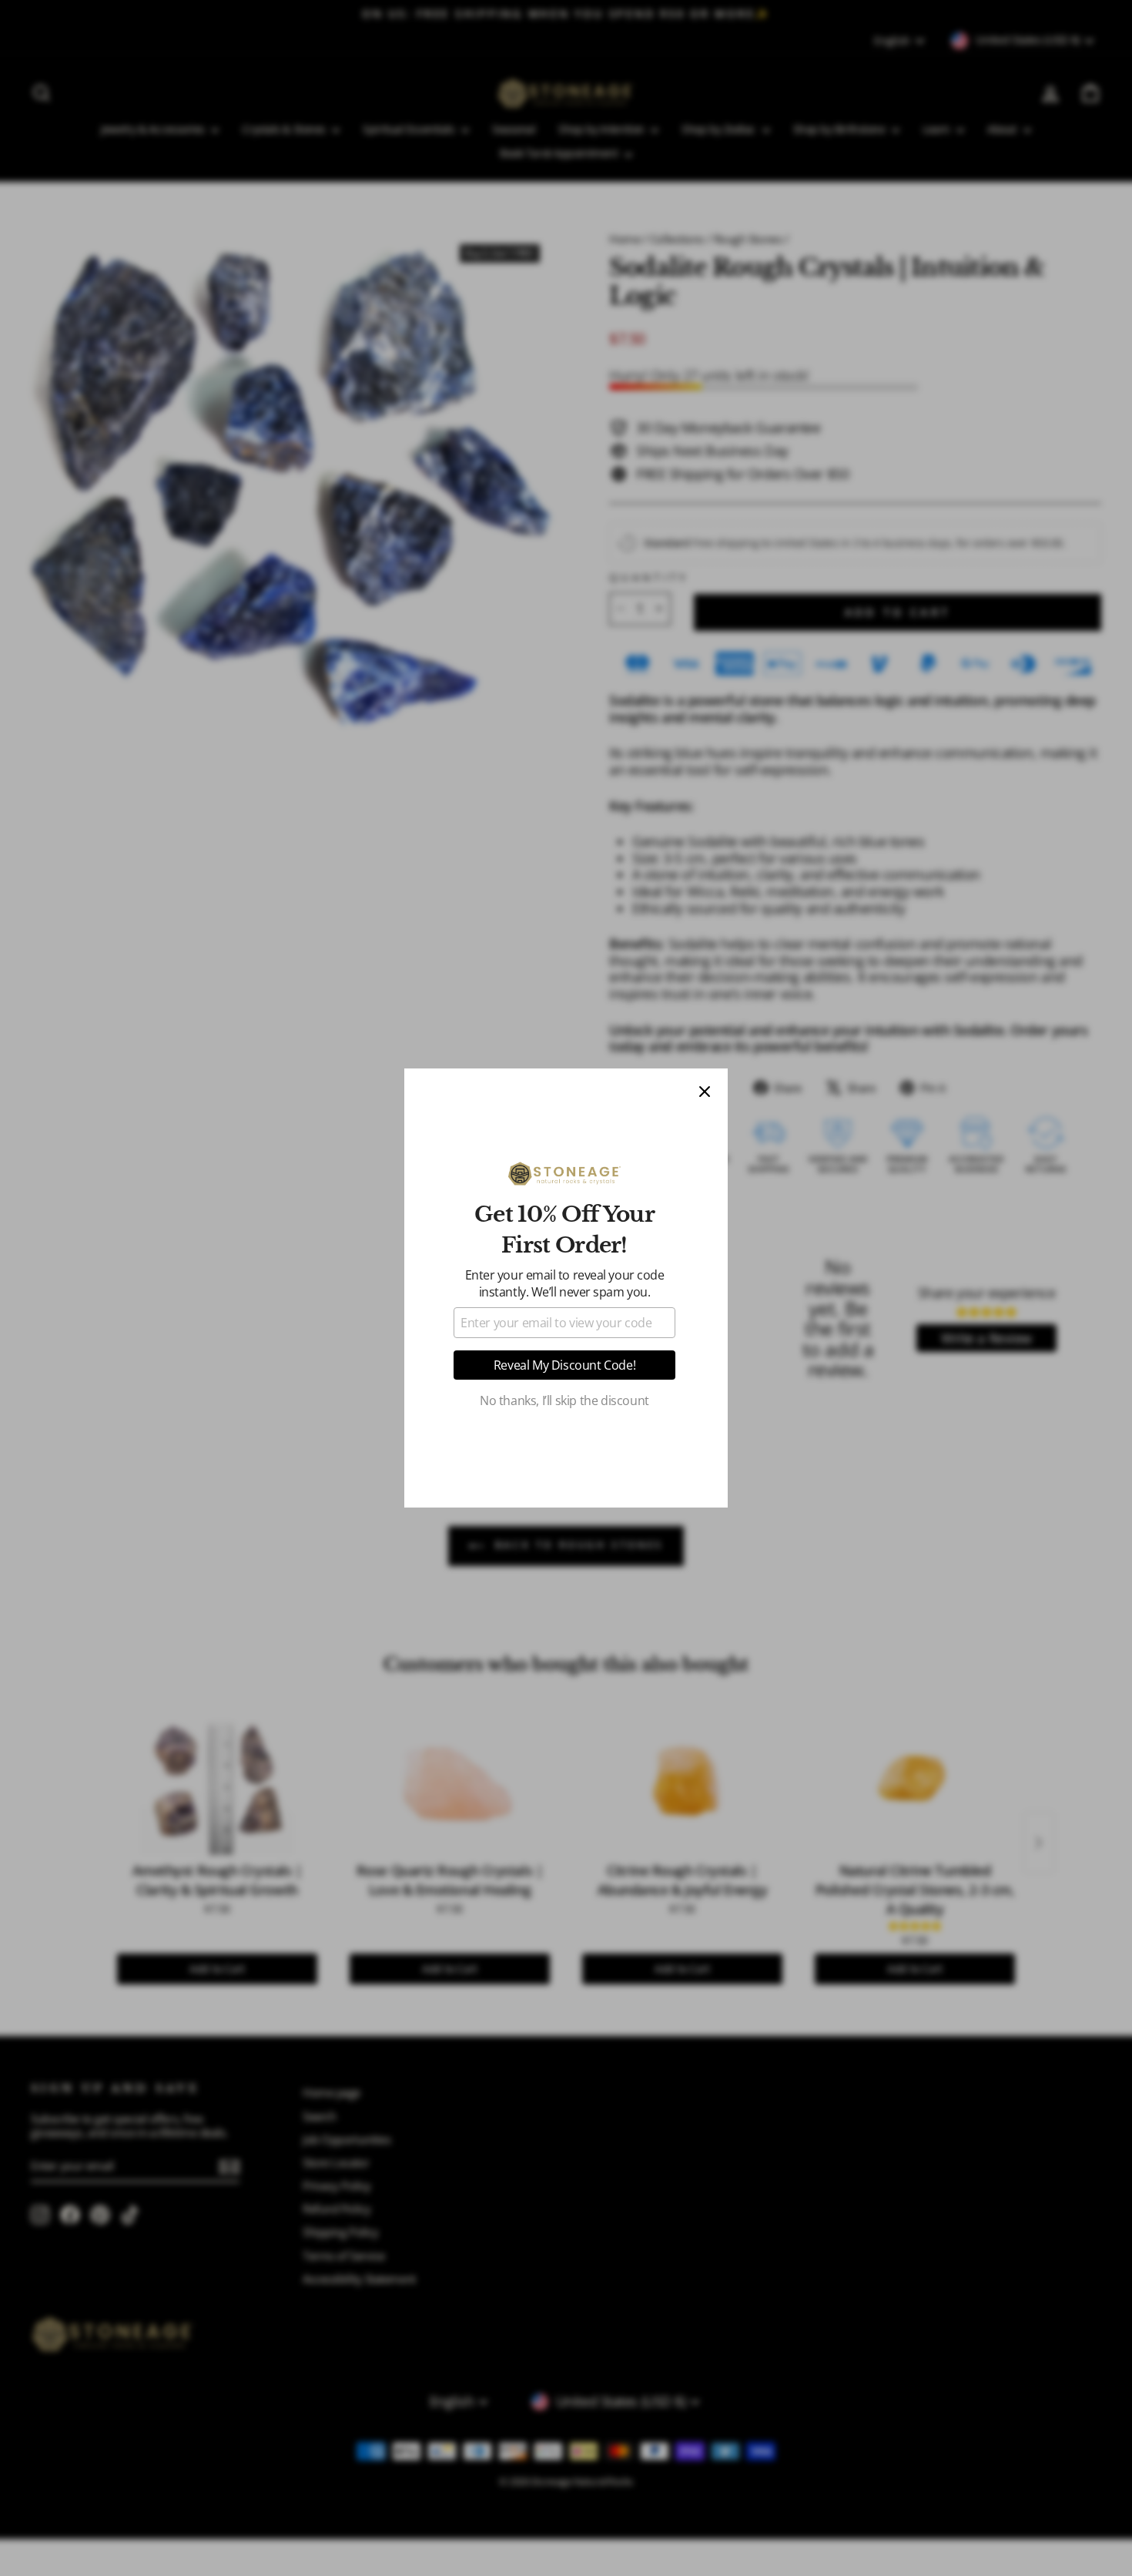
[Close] (705, 1092)
